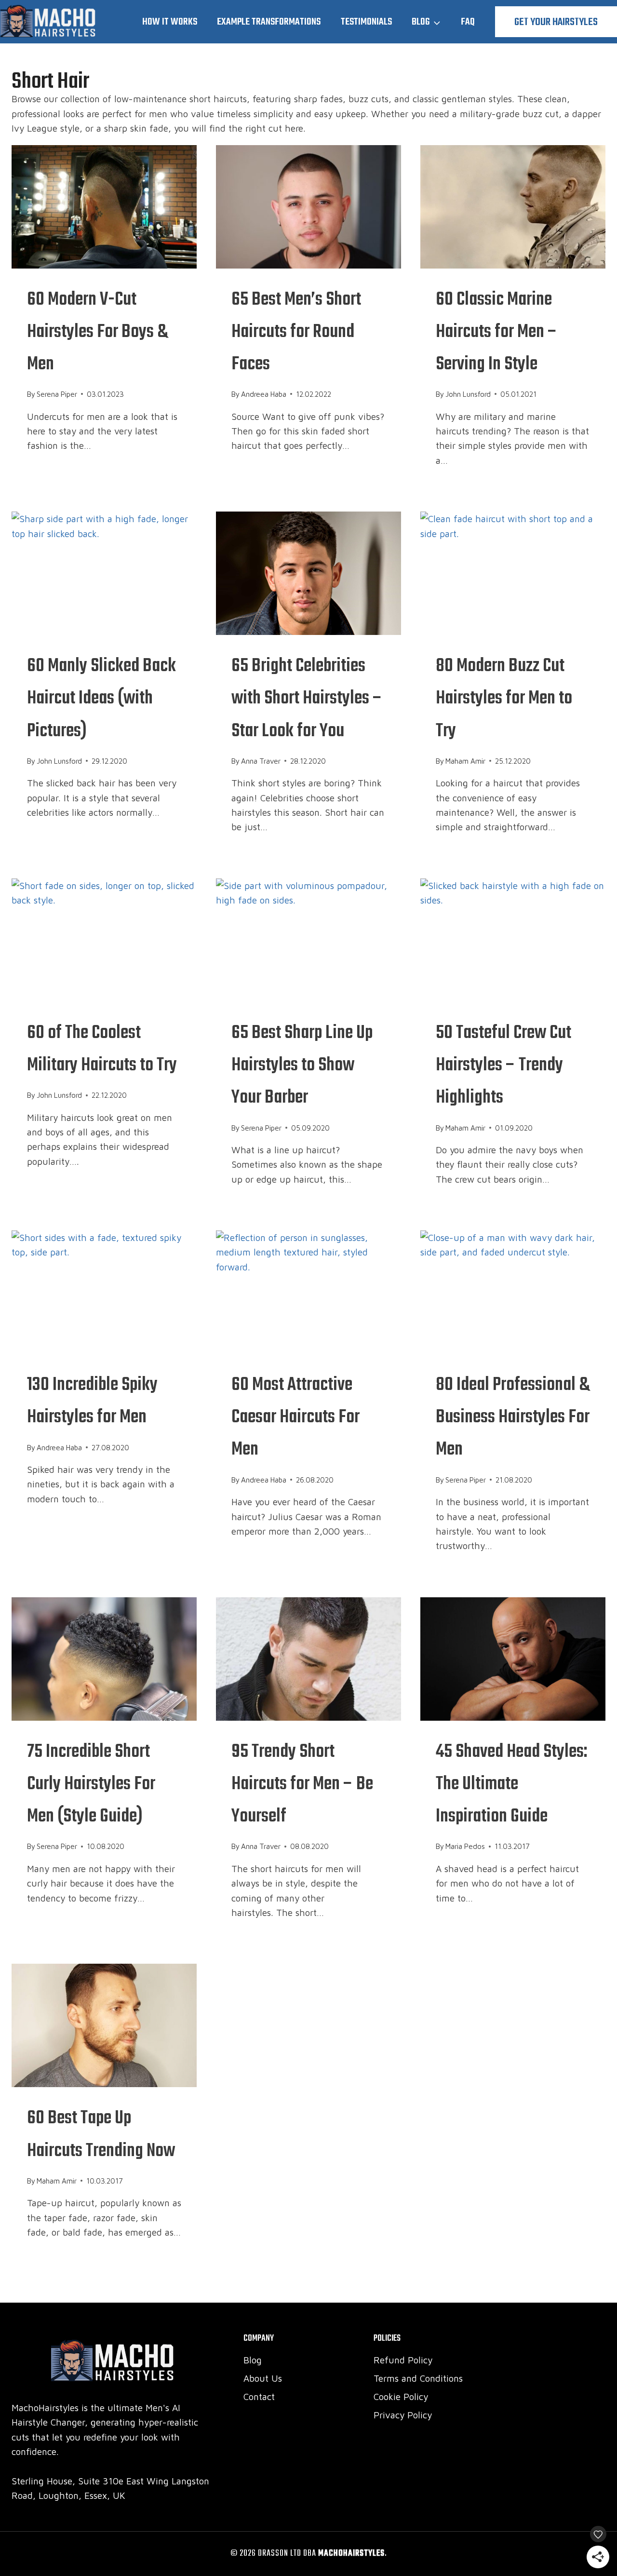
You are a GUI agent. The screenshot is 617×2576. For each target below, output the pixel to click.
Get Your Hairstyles (556, 22)
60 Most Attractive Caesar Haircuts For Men (295, 1417)
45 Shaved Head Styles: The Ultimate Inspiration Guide (512, 1784)
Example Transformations (269, 22)
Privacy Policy (403, 2415)
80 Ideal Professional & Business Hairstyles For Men (513, 1417)
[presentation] (104, 207)
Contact (259, 2397)
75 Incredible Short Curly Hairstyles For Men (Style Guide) (91, 1784)
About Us (263, 2378)
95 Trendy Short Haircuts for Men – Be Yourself (302, 1784)
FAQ (468, 22)
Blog (253, 2360)
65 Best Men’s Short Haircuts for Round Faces (296, 332)
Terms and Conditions (418, 2378)
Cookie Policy (401, 2397)
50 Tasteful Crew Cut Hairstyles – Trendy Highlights (503, 1065)
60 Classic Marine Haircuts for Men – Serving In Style (496, 332)
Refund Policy (403, 2360)
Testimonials (366, 22)
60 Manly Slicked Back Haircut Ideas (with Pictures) (101, 699)
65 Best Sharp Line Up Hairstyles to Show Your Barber (302, 1065)
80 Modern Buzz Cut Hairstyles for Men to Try (504, 699)
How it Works (170, 22)
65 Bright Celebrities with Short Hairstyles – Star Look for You (307, 699)
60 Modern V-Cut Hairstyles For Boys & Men (97, 332)
